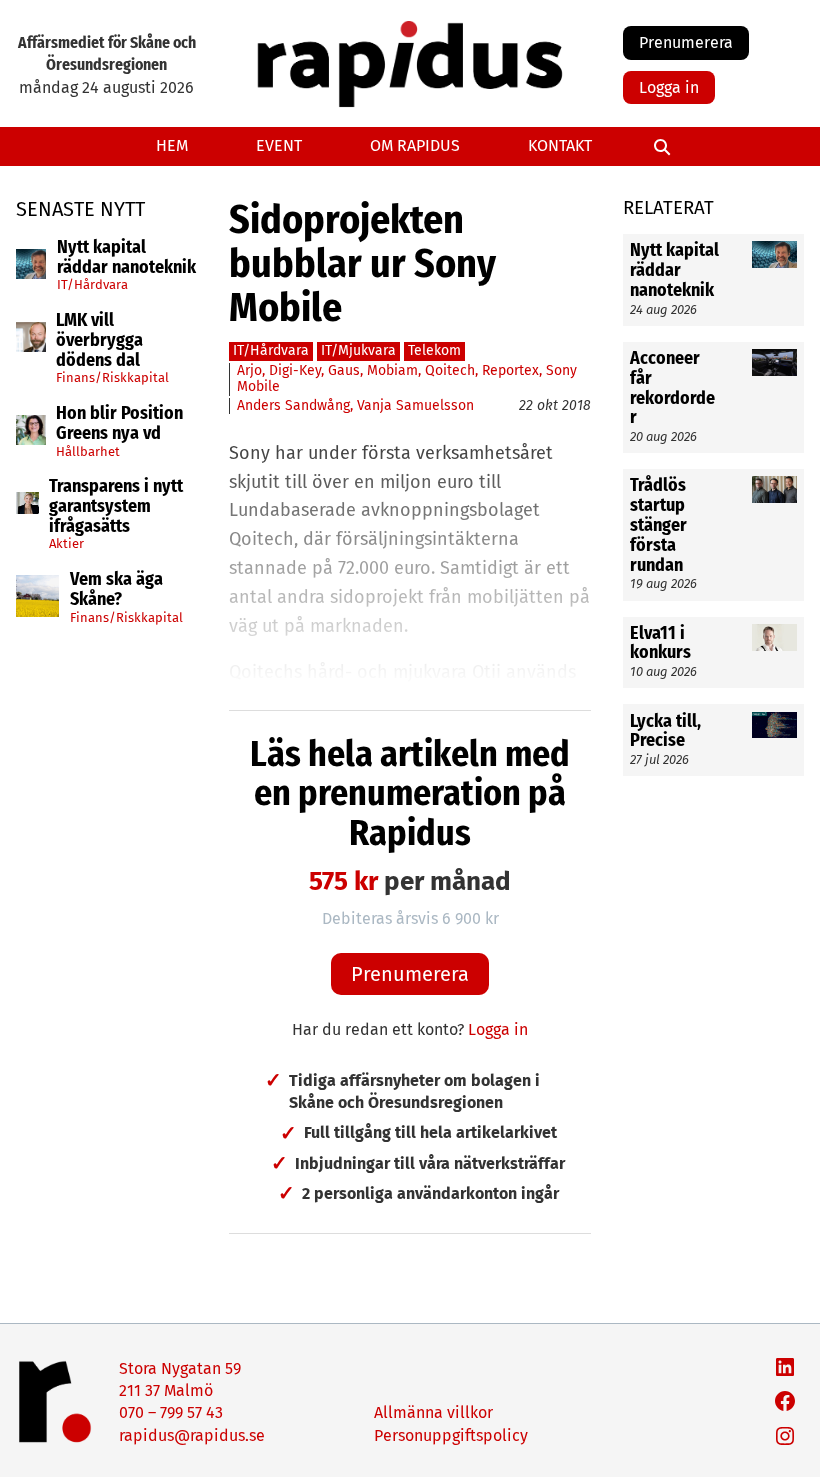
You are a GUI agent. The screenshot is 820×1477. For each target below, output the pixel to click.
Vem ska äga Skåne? (116, 590)
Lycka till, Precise (665, 732)
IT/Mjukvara (358, 350)
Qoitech (450, 370)
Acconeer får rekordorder (672, 388)
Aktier (66, 543)
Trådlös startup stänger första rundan (658, 525)
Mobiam (392, 370)
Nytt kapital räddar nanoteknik (126, 258)
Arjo (249, 370)
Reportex (510, 370)
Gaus (344, 370)
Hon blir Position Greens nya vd (119, 424)
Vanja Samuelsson (415, 405)
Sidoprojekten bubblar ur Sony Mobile (362, 264)
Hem (172, 145)
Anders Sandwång (293, 405)
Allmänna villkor (433, 1412)
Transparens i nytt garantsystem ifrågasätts (116, 506)
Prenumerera (686, 42)
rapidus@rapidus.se (192, 1435)
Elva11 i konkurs (662, 644)
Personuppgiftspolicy (451, 1435)
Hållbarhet (88, 451)
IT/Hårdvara (92, 284)
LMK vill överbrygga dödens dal (99, 340)
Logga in (669, 87)
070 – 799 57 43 (171, 1412)
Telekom (434, 350)
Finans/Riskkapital (112, 377)
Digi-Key (295, 370)
